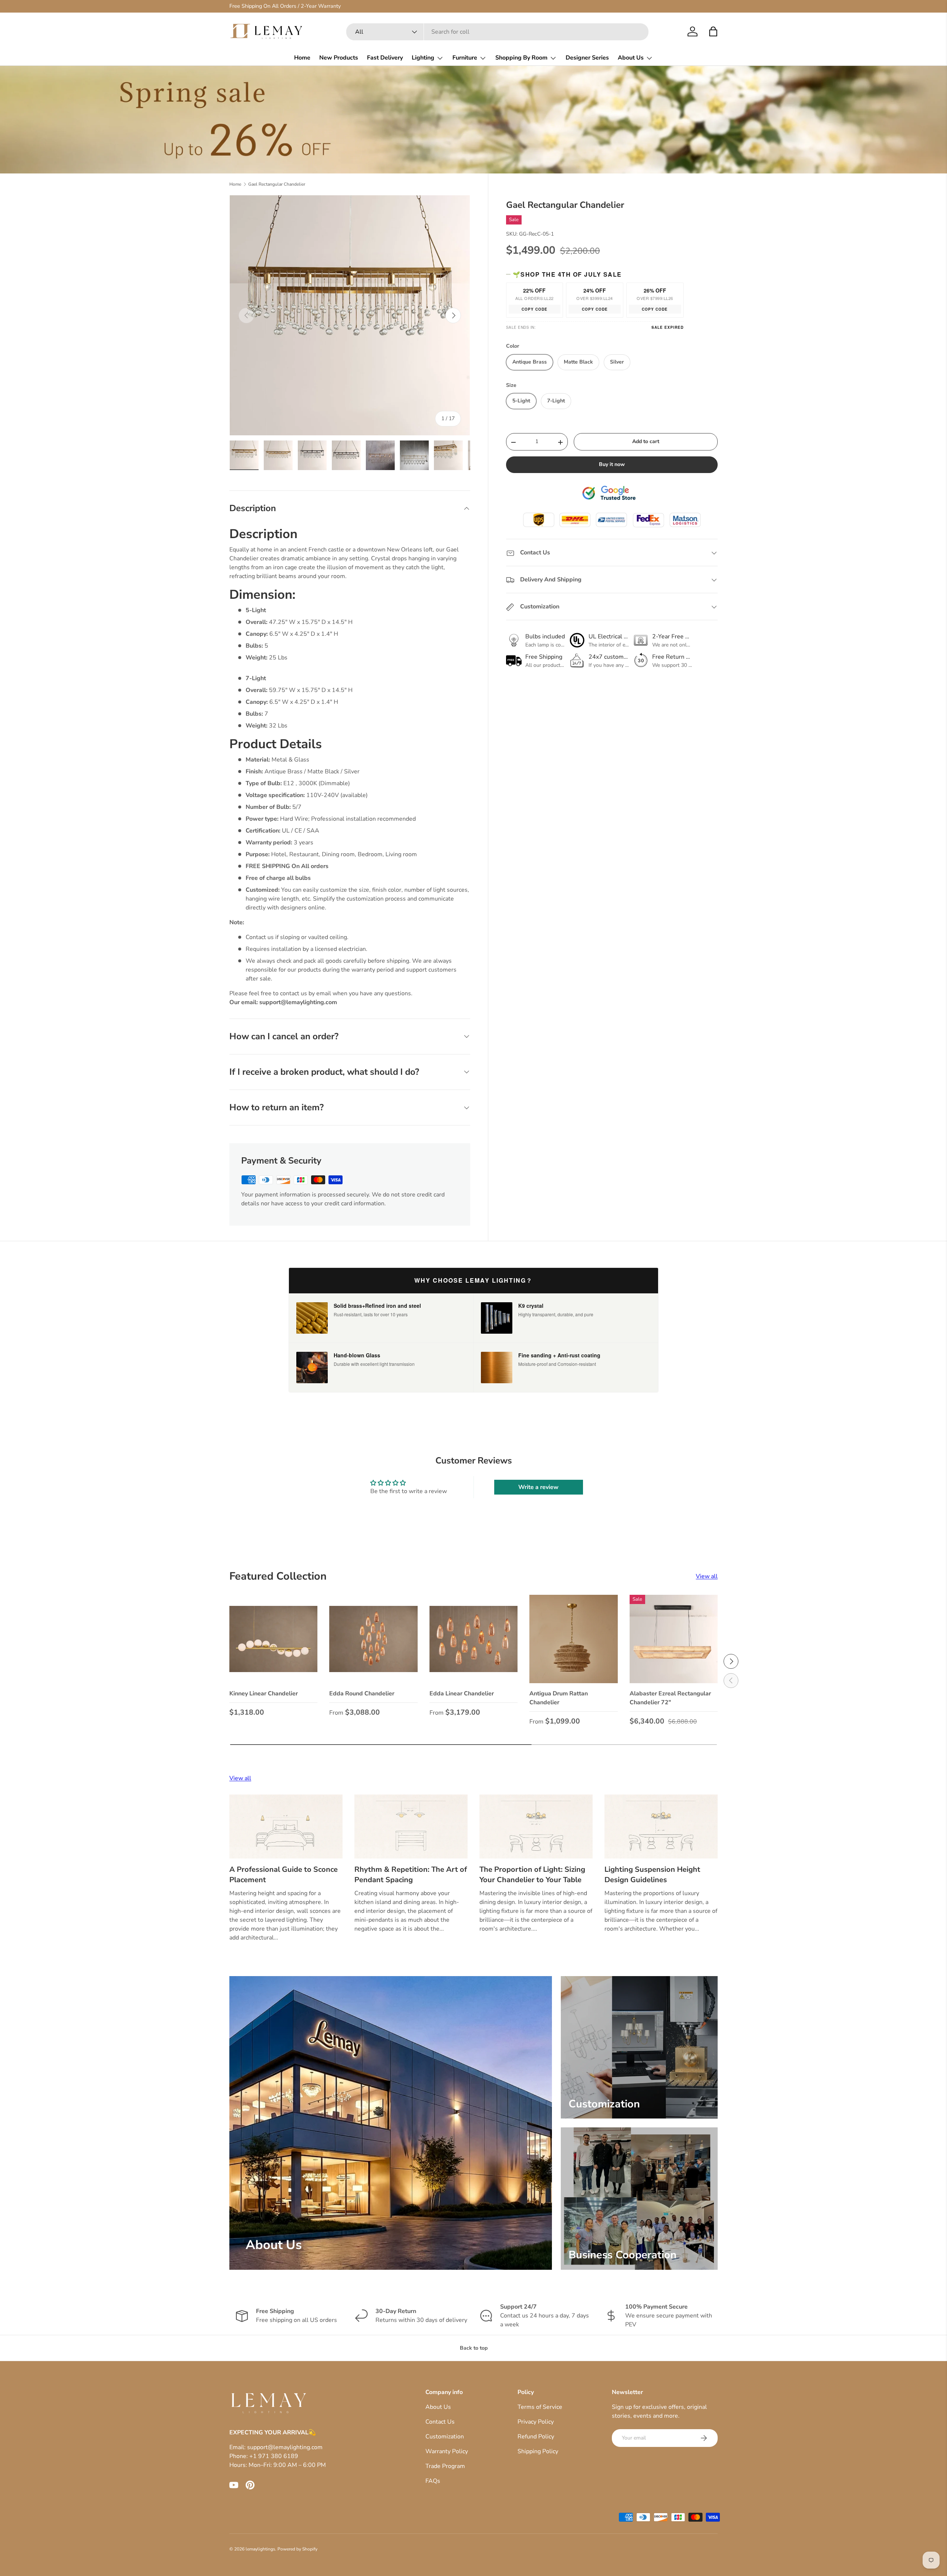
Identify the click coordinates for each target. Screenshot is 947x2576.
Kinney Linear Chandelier (264, 1694)
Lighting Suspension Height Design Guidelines (652, 1875)
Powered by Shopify (297, 2549)
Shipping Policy (538, 2451)
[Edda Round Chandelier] (373, 1639)
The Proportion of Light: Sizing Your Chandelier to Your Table (532, 1875)
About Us (631, 58)
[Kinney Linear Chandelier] (273, 1639)
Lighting (423, 58)
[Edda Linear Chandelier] (473, 1639)
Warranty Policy (447, 2451)
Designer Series (587, 58)
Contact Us (440, 2422)
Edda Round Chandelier (362, 1694)
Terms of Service (540, 2407)
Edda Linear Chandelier (462, 1694)
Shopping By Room (521, 58)
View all (707, 1576)
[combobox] (497, 32)
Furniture (465, 58)
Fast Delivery (385, 58)
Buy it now (612, 465)
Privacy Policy (536, 2422)
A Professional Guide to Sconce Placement (284, 1875)
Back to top (474, 2348)
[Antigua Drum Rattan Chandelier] (573, 1639)
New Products (339, 58)
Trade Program (445, 2466)
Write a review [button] (538, 1487)
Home (302, 58)
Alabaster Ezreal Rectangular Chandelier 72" (670, 1698)
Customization (445, 2437)
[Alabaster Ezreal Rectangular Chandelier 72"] (674, 1639)
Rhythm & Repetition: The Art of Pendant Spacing (411, 1875)
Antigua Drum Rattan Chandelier (559, 1698)
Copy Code (535, 310)
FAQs (433, 2481)
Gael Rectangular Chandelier (277, 184)
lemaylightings (260, 2549)
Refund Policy (536, 2437)
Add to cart (646, 442)
